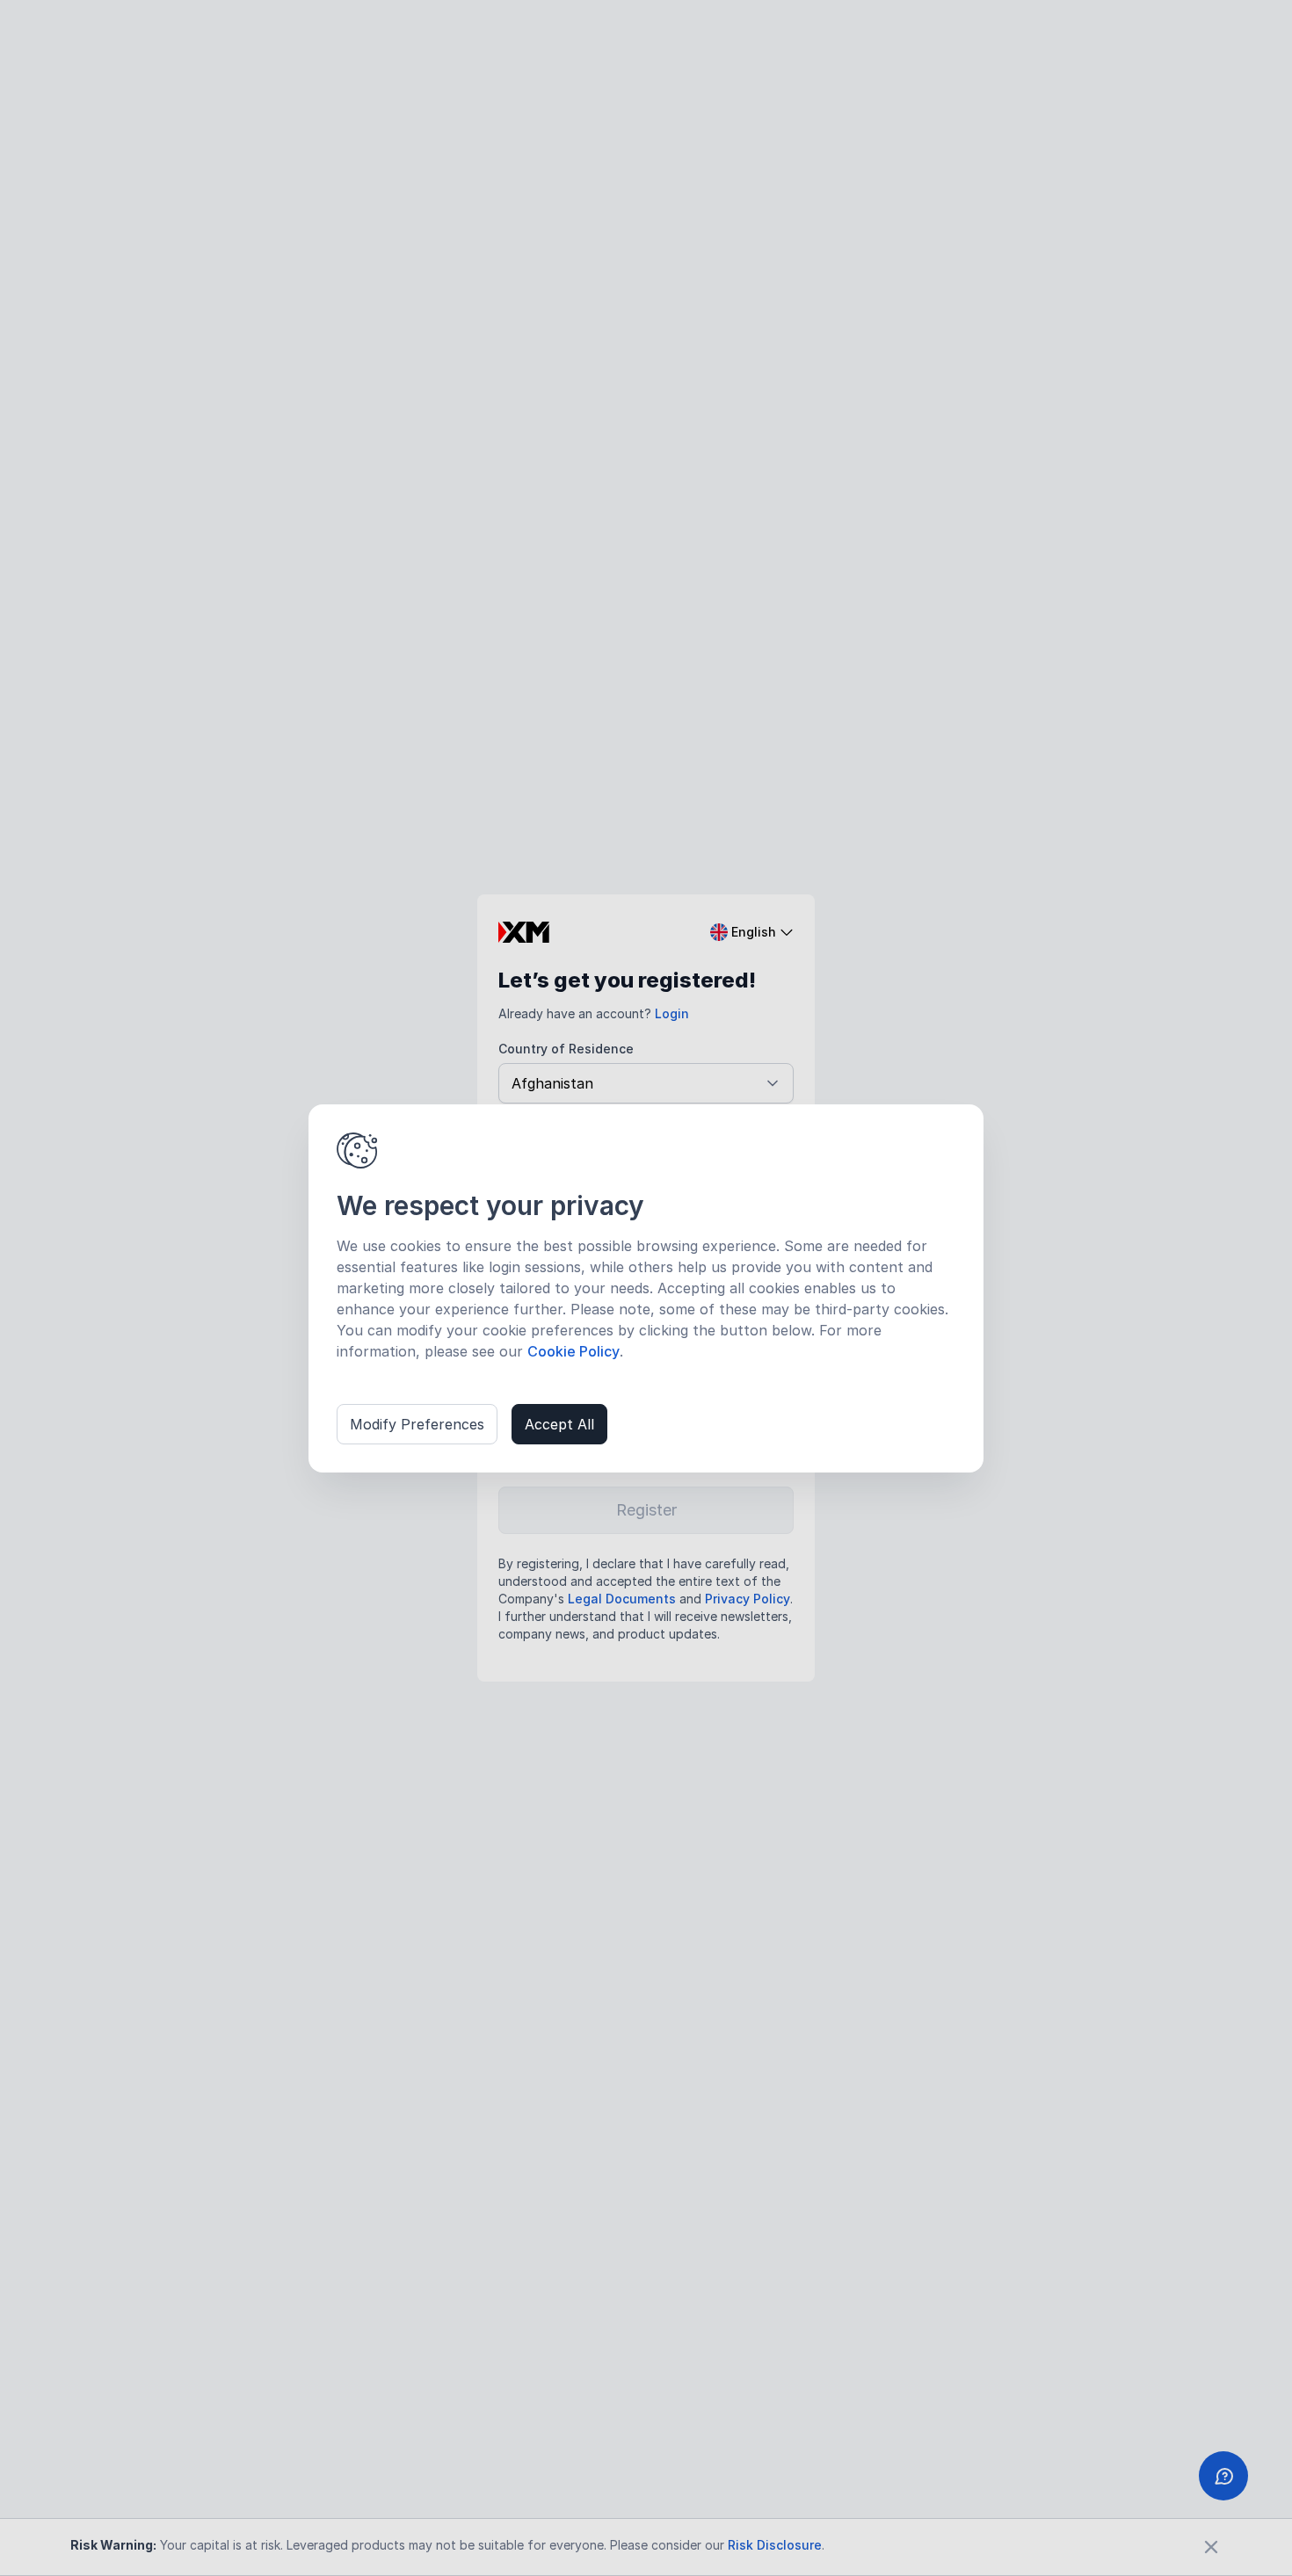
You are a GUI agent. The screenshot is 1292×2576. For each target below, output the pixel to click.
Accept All (559, 1424)
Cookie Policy (573, 1351)
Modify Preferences (417, 1424)
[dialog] (646, 1288)
